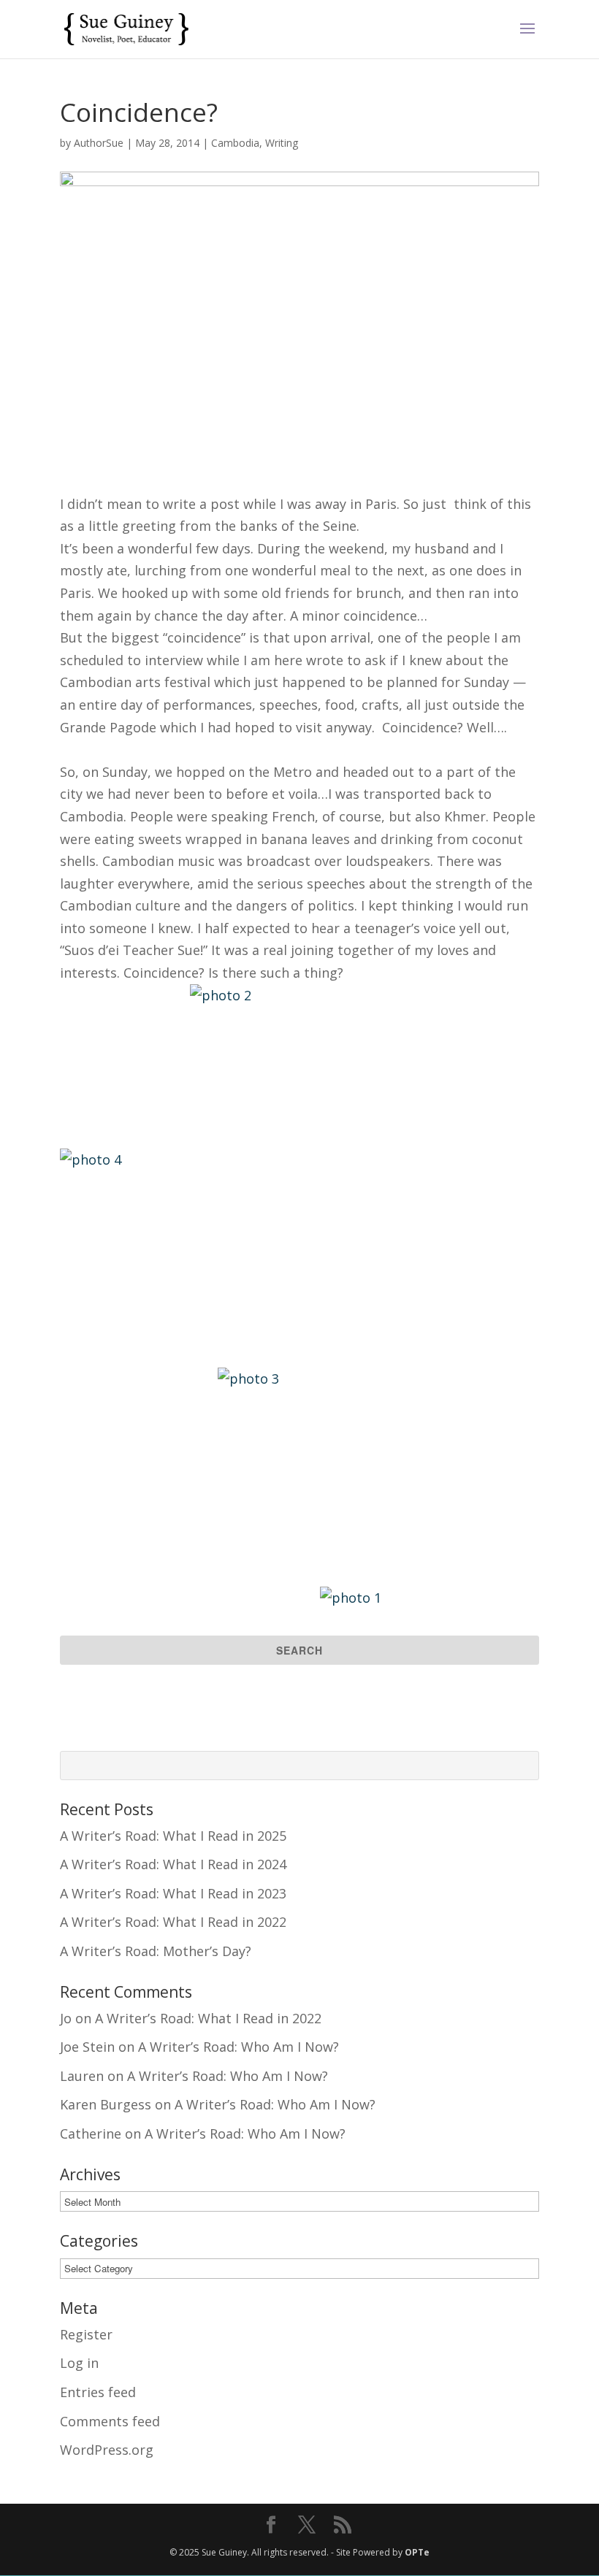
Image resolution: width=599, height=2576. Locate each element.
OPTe (417, 2552)
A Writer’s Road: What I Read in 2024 (173, 1864)
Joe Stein (87, 2047)
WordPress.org (107, 2450)
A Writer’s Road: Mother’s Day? (156, 1951)
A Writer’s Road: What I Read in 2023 (173, 1893)
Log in (79, 2363)
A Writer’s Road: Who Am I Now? (239, 2047)
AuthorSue (99, 143)
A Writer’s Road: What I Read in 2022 (173, 1922)
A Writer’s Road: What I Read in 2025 (173, 1836)
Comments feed (110, 2421)
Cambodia (235, 143)
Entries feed (98, 2392)
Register (86, 2334)
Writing (282, 143)
